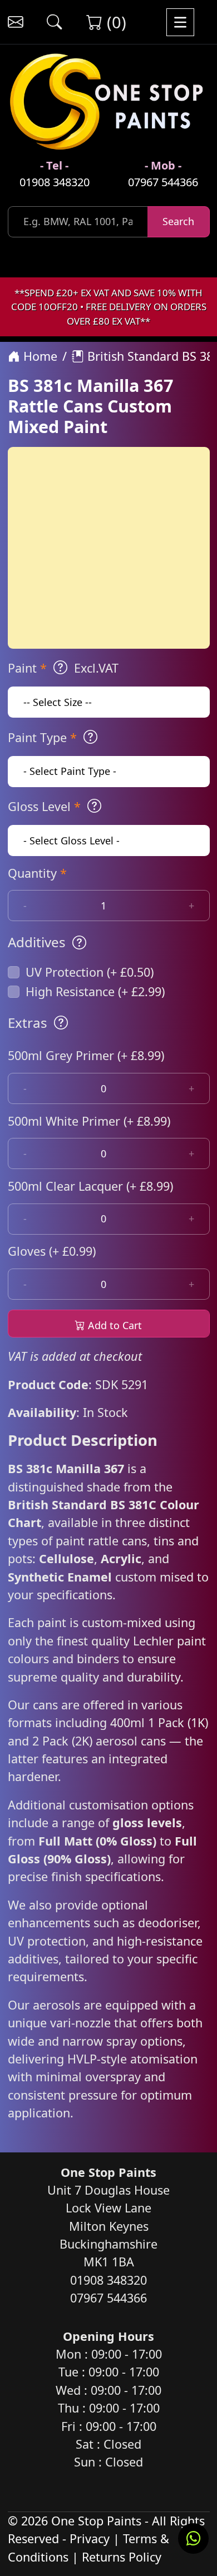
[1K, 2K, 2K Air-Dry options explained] (60, 668)
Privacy (90, 2538)
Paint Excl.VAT (63, 668)
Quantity (37, 873)
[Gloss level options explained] (94, 806)
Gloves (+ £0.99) (52, 1251)
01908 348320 (55, 182)
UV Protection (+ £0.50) (90, 972)
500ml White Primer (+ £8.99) (89, 1121)
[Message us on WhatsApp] (193, 2538)
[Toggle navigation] (180, 22)
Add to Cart (114, 1325)
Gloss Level (44, 806)
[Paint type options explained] (90, 737)
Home (39, 356)
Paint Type (42, 737)
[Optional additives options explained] (79, 942)
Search (178, 221)
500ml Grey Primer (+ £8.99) (86, 1055)
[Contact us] (15, 22)
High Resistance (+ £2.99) (95, 991)
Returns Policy (122, 2557)
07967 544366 (163, 182)
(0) (114, 22)
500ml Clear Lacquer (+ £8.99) (90, 1186)
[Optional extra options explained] (61, 1023)
